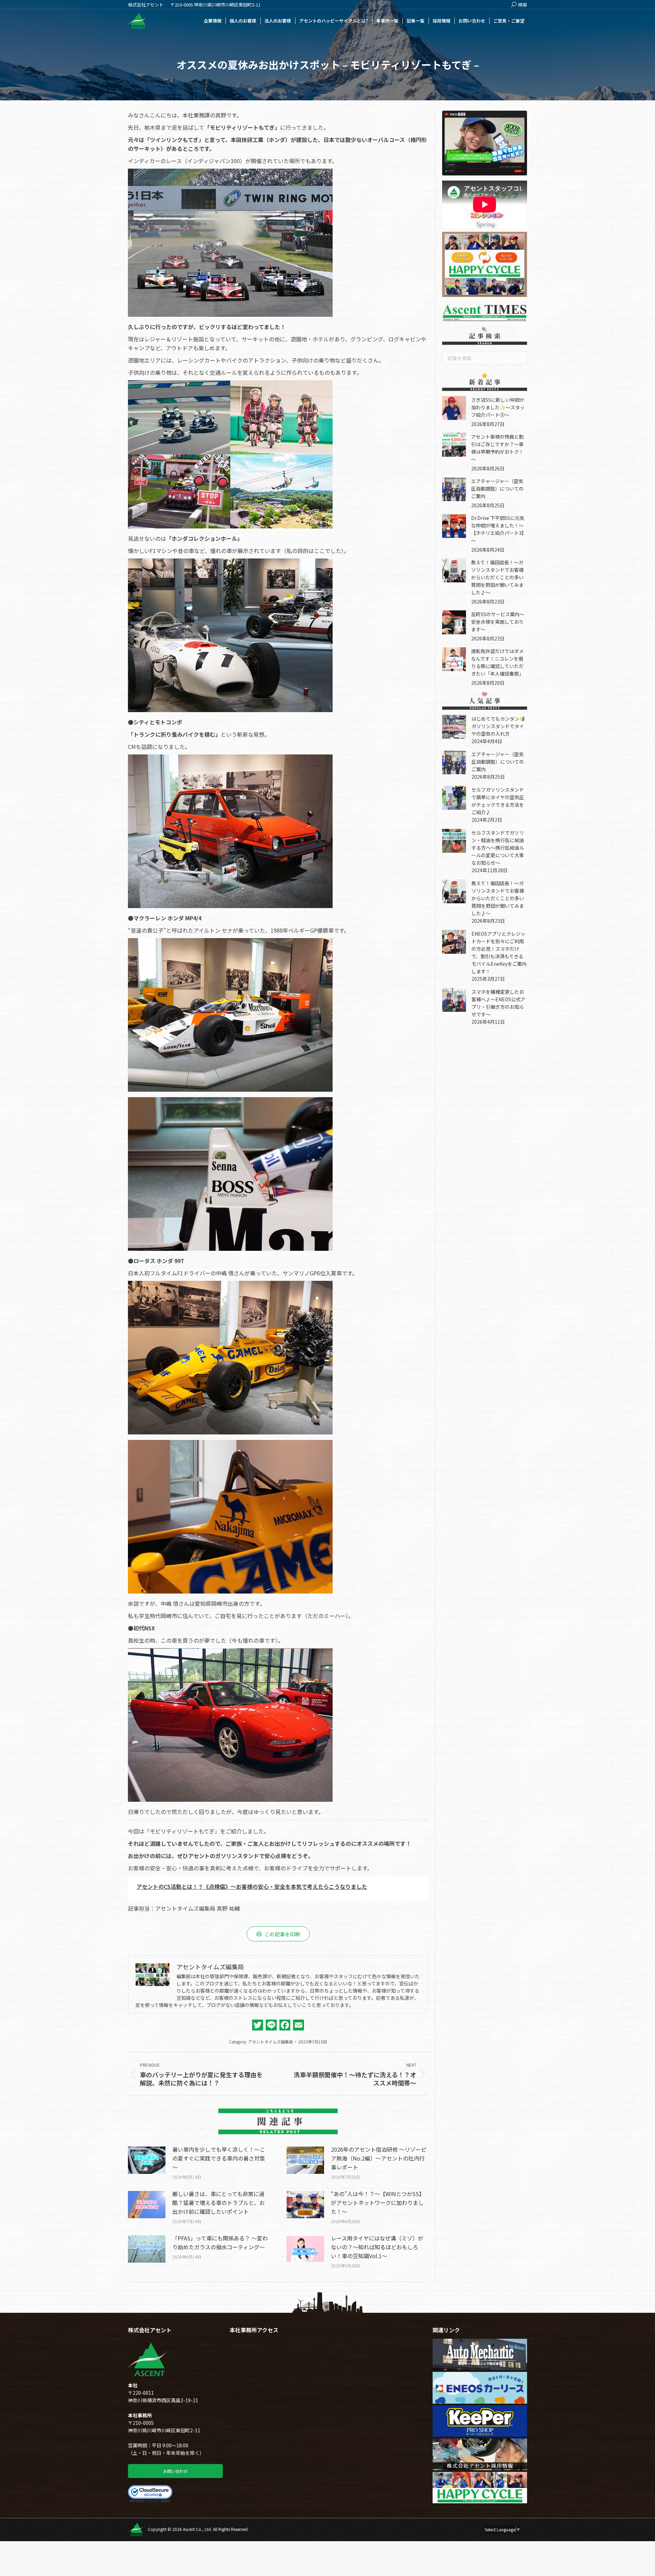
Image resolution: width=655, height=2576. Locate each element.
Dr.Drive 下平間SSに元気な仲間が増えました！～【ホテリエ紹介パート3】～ (499, 529)
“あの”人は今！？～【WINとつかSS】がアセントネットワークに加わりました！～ (378, 2203)
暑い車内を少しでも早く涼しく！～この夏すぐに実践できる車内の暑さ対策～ (219, 2158)
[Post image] (147, 2160)
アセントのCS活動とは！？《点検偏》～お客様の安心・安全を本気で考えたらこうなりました (252, 1886)
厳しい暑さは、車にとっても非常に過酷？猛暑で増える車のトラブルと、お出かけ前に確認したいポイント (219, 2203)
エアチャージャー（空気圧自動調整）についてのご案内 (497, 489)
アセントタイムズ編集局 (271, 2042)
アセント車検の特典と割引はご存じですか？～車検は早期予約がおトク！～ (497, 448)
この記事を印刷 (282, 1934)
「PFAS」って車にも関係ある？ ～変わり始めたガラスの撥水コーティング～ (220, 2242)
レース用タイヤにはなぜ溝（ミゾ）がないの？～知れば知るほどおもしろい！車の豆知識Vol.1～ (377, 2247)
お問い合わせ (175, 2471)
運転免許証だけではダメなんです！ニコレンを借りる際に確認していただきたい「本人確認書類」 (497, 662)
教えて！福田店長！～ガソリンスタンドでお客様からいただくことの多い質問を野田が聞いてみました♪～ (497, 577)
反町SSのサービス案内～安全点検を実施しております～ (498, 622)
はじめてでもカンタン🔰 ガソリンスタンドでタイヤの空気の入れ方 (501, 726)
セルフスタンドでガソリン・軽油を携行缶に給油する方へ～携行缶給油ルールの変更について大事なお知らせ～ (498, 848)
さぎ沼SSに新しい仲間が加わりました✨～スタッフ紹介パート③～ (498, 407)
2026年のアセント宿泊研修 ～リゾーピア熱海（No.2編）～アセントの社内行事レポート (379, 2158)
